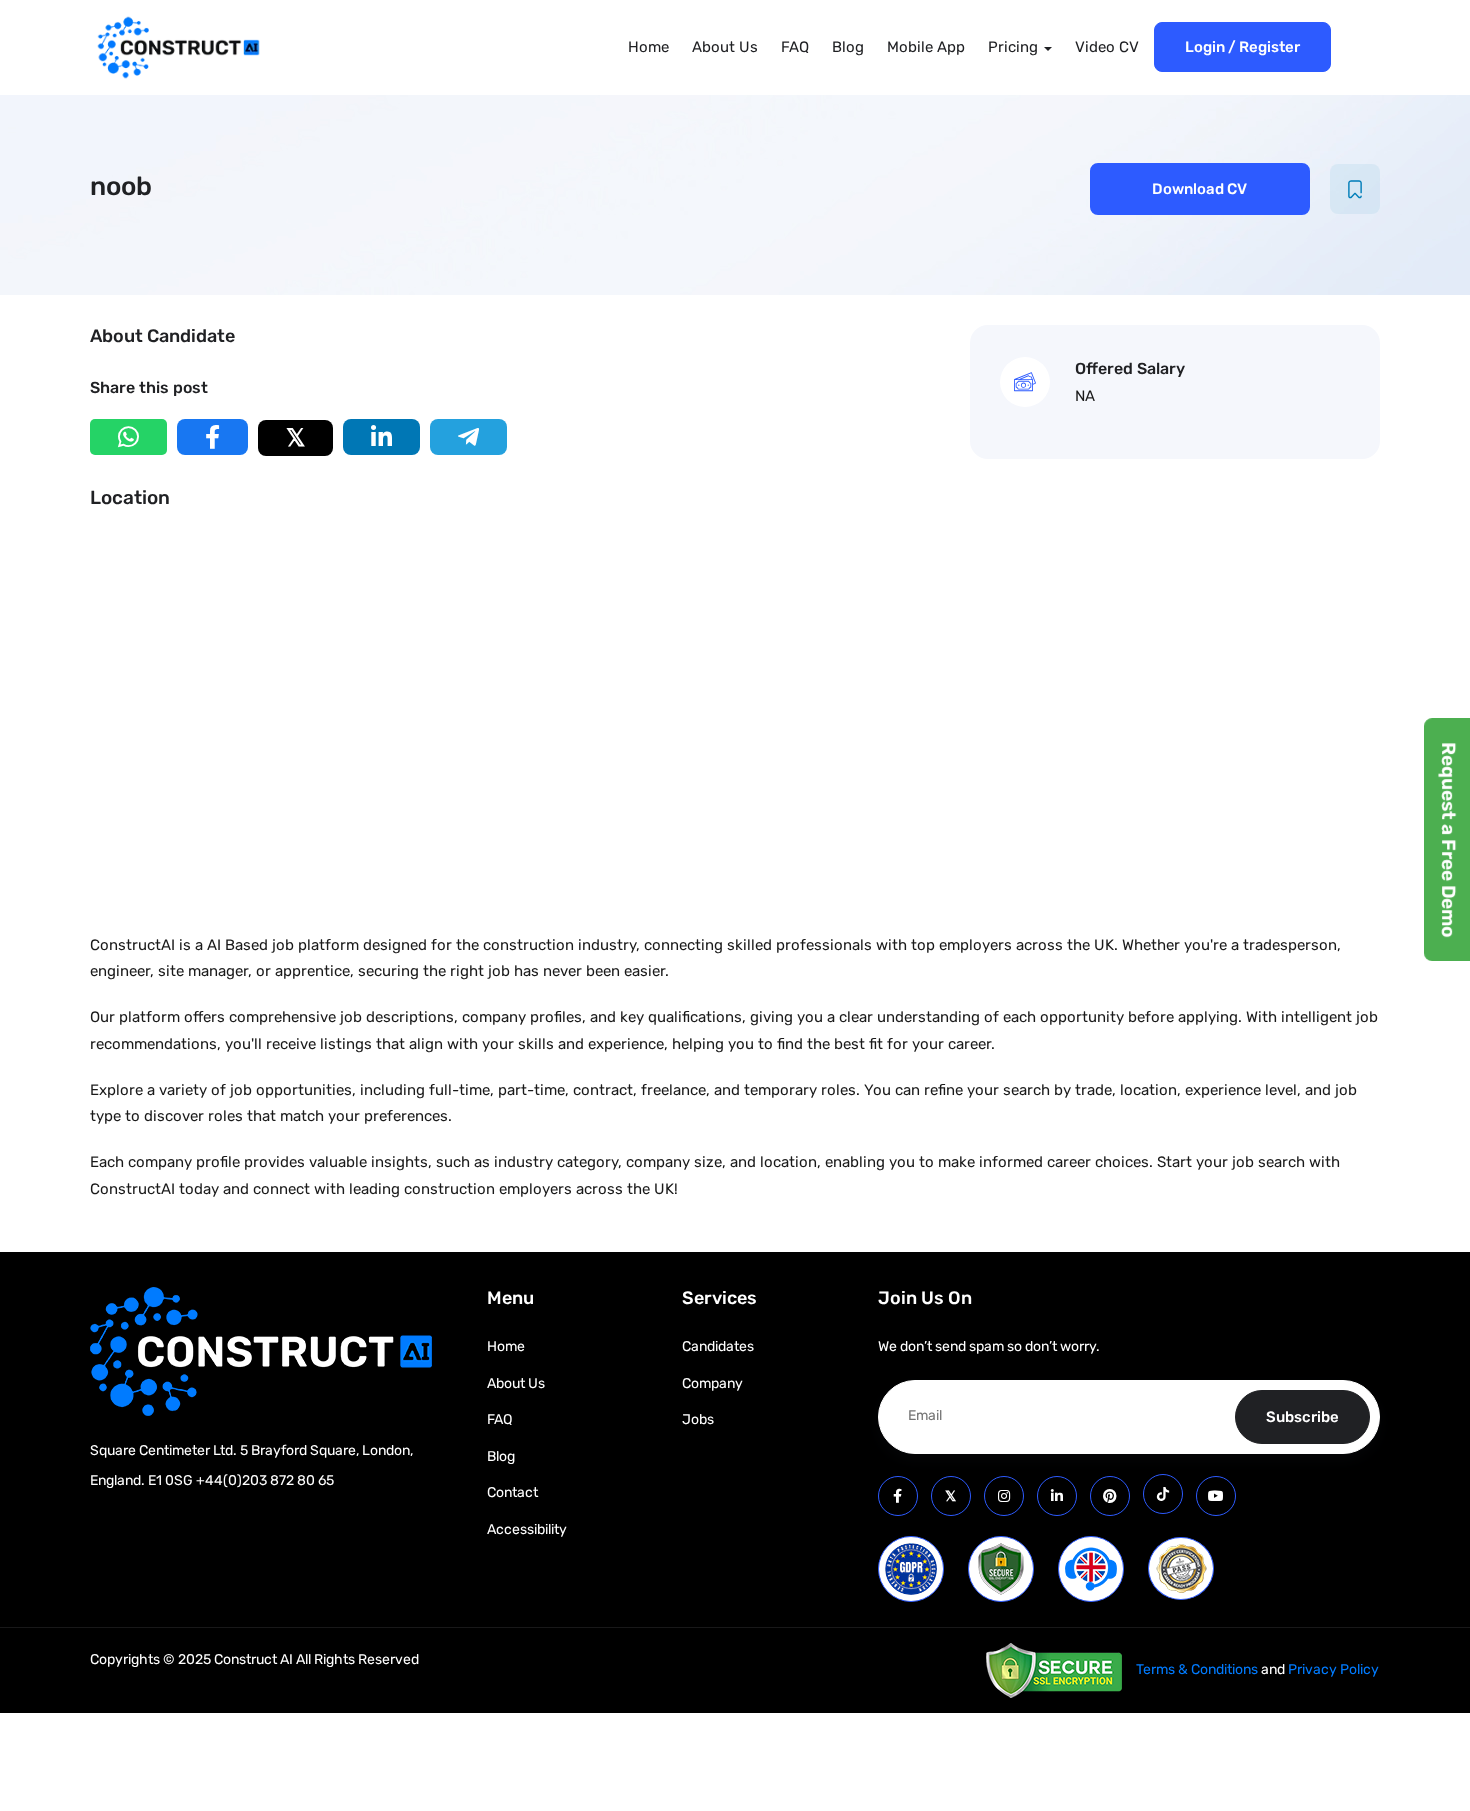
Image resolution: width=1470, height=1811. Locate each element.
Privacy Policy (1333, 1669)
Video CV (1107, 47)
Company (712, 1383)
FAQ (795, 47)
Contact (512, 1492)
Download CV (1199, 189)
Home (648, 47)
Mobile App (926, 47)
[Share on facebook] (212, 437)
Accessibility (527, 1529)
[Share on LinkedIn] (381, 437)
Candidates (718, 1346)
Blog (848, 47)
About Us (725, 47)
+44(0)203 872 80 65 (265, 1480)
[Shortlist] (1355, 189)
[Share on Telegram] (468, 437)
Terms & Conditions (1197, 1669)
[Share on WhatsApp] (128, 437)
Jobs (698, 1419)
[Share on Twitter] (295, 438)
